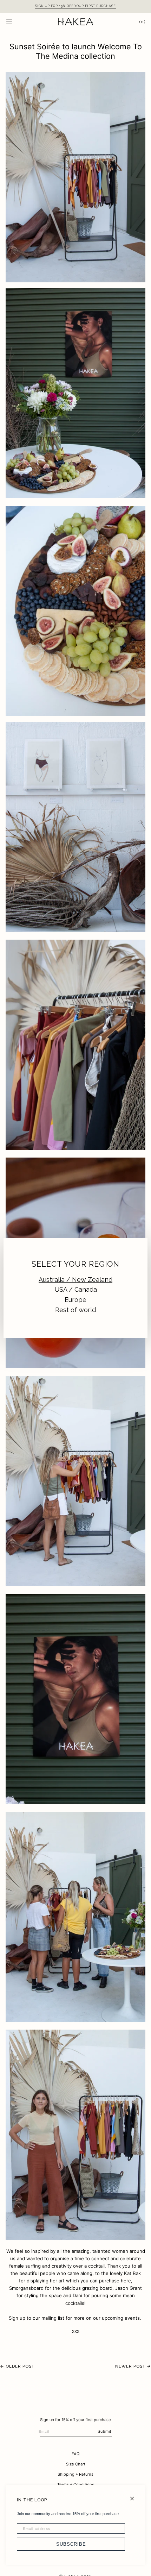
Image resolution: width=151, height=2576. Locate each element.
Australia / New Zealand (75, 1280)
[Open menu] (16, 22)
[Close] (135, 2496)
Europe (75, 1300)
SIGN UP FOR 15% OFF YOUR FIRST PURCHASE (75, 6)
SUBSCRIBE (71, 2544)
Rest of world (75, 1310)
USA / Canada (76, 1289)
